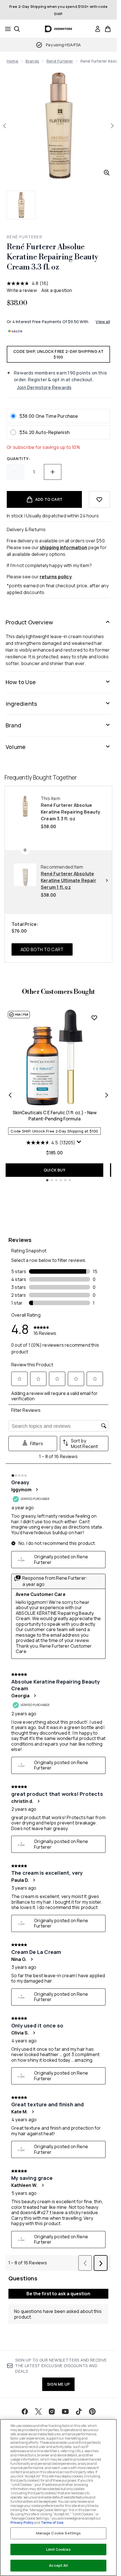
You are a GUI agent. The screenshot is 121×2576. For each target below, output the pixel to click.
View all (103, 322)
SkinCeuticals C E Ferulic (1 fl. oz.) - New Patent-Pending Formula (55, 1116)
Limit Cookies (58, 2549)
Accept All (58, 2565)
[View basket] (108, 29)
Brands (32, 61)
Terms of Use (52, 2523)
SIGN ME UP (58, 2384)
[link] (98, 29)
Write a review (22, 290)
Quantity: (18, 459)
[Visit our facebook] (25, 2411)
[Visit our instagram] (52, 2411)
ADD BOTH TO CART (42, 949)
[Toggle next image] (112, 126)
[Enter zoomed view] (107, 173)
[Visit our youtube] (65, 2411)
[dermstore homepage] (58, 29)
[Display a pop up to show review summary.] (80, 1143)
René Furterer (60, 61)
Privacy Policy (22, 2523)
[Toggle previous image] (5, 126)
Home (13, 61)
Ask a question (57, 290)
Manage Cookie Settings (59, 2533)
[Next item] (107, 1095)
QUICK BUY (54, 1170)
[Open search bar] (17, 29)
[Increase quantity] (53, 472)
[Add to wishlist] (99, 499)
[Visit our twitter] (38, 2411)
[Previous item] (10, 1095)
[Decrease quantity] (15, 472)
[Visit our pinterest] (92, 2411)
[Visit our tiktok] (79, 2411)
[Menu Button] (6, 29)
